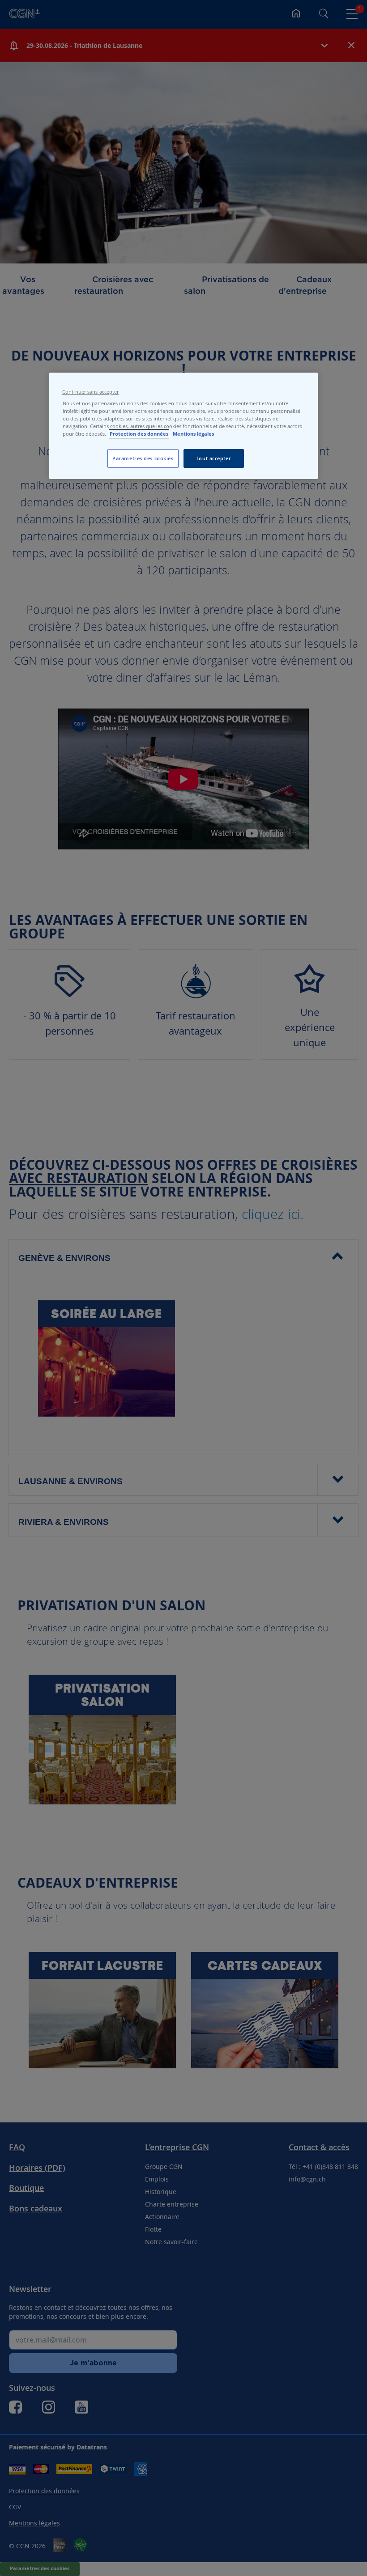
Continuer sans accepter (90, 392)
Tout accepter (214, 458)
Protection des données (139, 434)
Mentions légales (193, 434)
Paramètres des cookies (143, 458)
